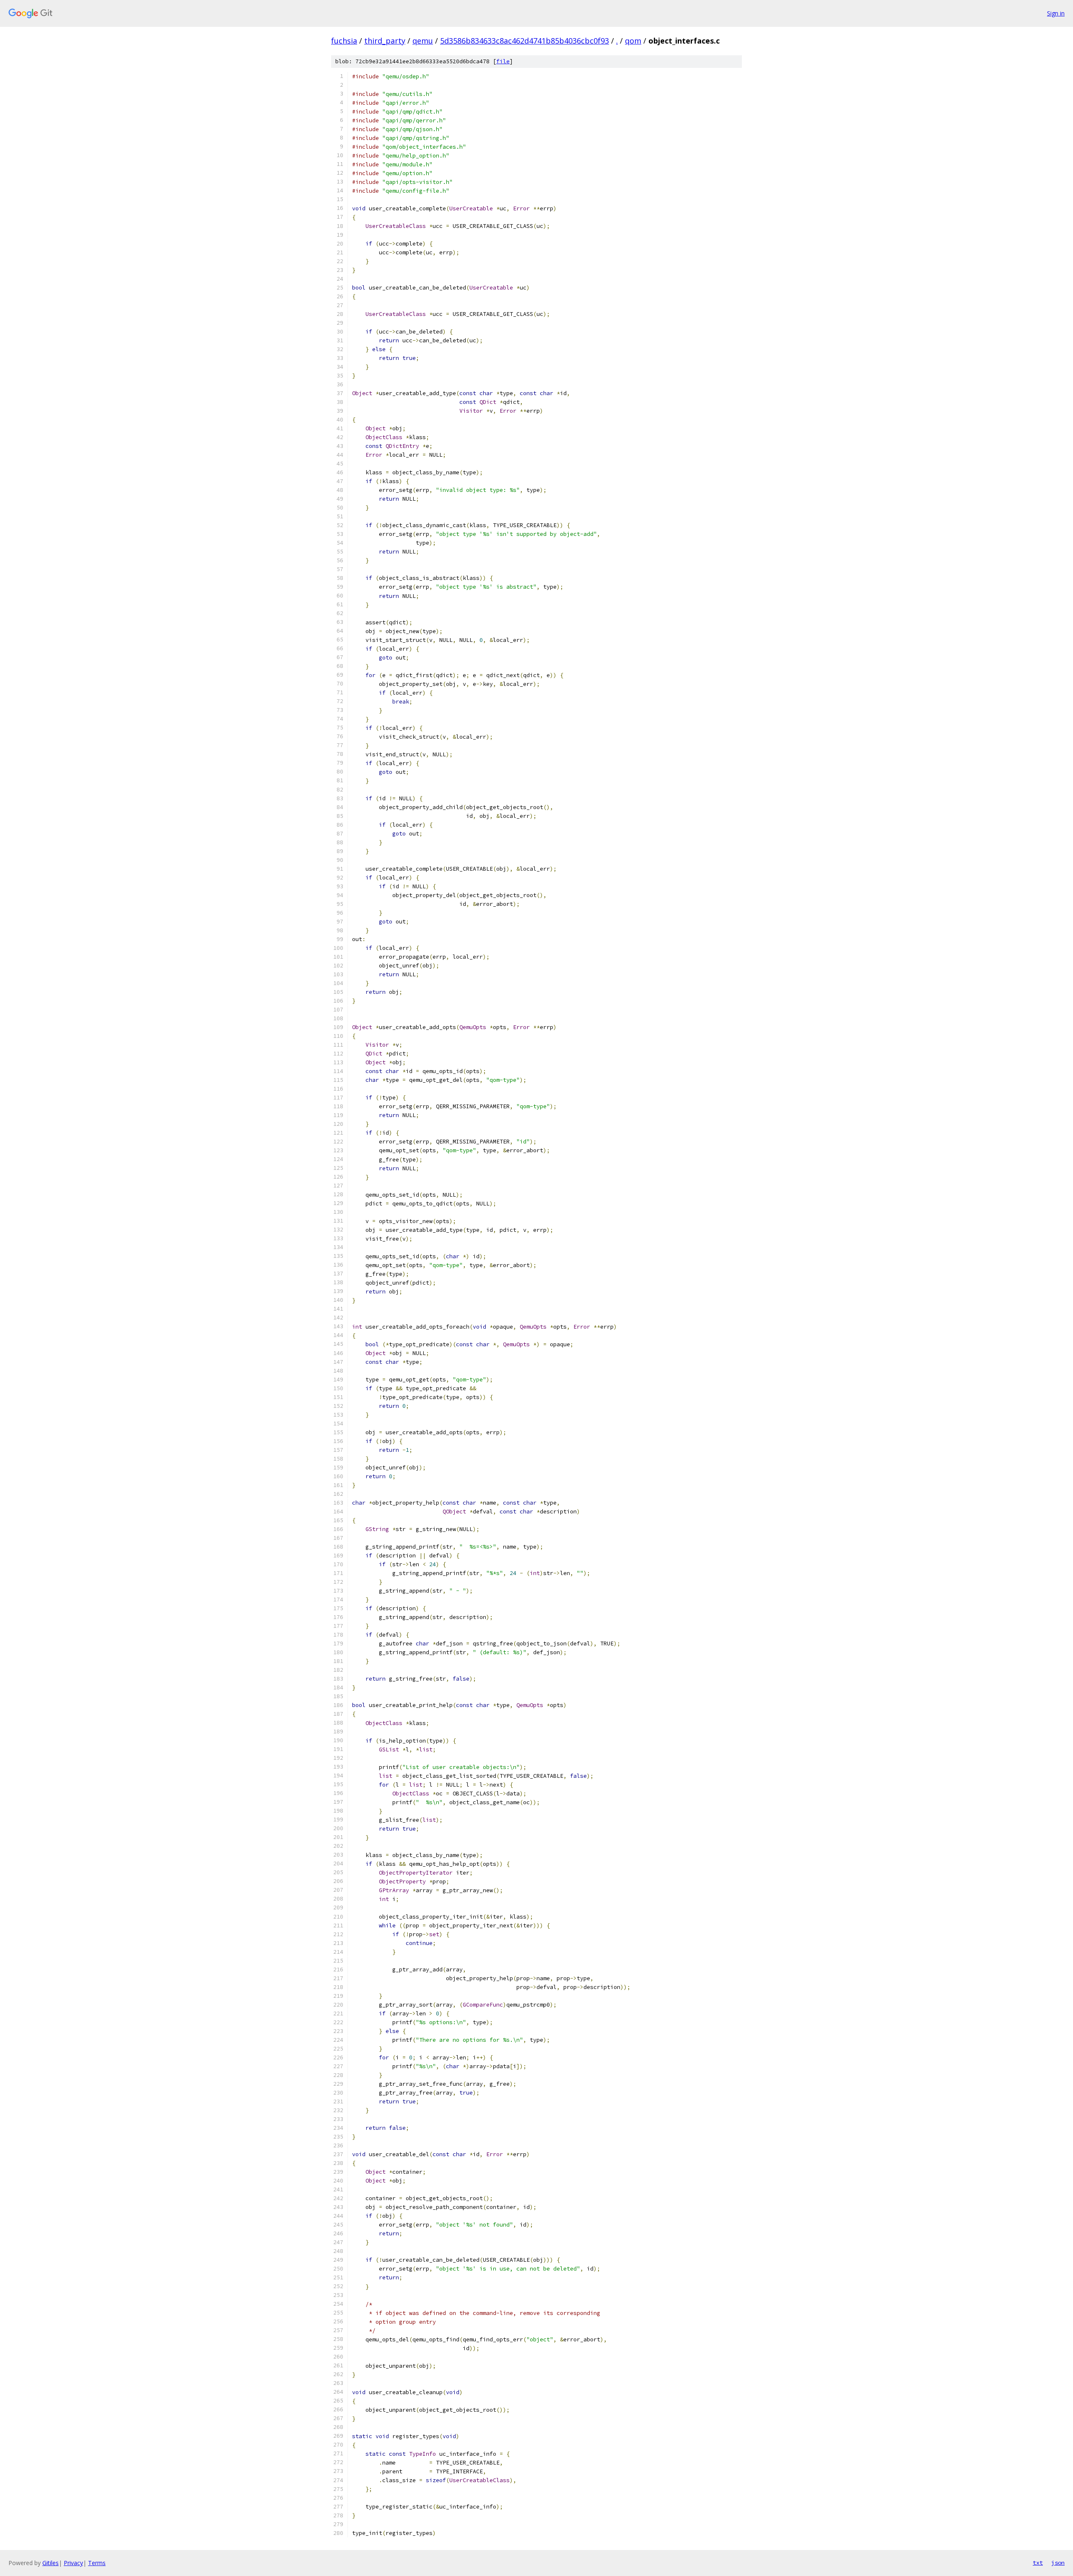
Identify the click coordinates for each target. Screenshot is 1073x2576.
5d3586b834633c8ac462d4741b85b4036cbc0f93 (525, 41)
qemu (423, 41)
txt (1038, 2563)
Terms (97, 2563)
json (1058, 2563)
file (503, 61)
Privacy (73, 2563)
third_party (385, 41)
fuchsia (344, 41)
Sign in (1056, 13)
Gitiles (51, 2563)
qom (633, 41)
